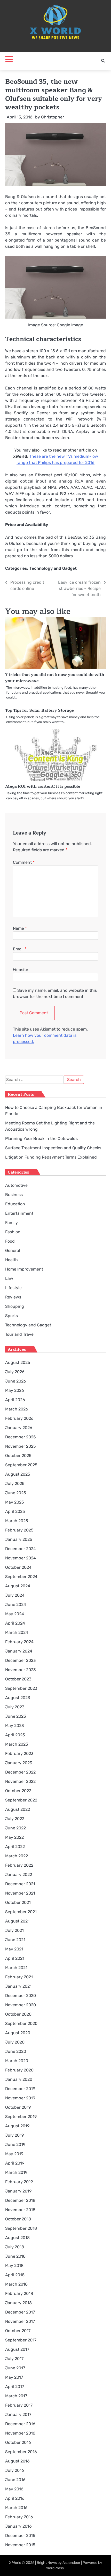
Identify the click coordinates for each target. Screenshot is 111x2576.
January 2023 (19, 1763)
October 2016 (18, 2442)
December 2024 (21, 1549)
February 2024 (19, 1642)
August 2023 (18, 1698)
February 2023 (19, 1753)
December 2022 (20, 1772)
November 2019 (20, 2098)
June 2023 (16, 1716)
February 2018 (19, 2293)
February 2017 (19, 2405)
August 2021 (17, 1921)
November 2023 (21, 1670)
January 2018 (18, 2303)
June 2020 (16, 2051)
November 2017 (20, 2321)
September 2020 (21, 2023)
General (13, 1251)
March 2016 (16, 2508)
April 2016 (15, 2498)
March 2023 (17, 1744)
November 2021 (20, 1893)
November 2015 (20, 2545)
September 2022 (21, 1800)
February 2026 (19, 1418)
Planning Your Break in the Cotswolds (41, 1139)
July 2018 (15, 2247)
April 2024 (15, 1623)
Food (10, 1241)
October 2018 (18, 2219)
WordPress (55, 2568)
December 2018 (20, 2200)
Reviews (13, 1297)
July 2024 (15, 1595)
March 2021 (16, 1968)
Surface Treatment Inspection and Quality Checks (53, 1148)
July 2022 (15, 1819)
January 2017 (18, 2414)
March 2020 (17, 2061)
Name (20, 928)
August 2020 (18, 2033)
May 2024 (15, 1614)
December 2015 (20, 2536)
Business (14, 1195)
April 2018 (15, 2275)
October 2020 (18, 2014)
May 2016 (14, 2489)
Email (20, 949)
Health (11, 1260)
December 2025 (21, 1437)
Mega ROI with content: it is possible (43, 786)
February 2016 (19, 2517)
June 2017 (15, 2368)
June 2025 (16, 1493)
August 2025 (18, 1474)
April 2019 (15, 2163)
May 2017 (14, 2377)
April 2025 (15, 1511)
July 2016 (15, 2470)
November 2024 (21, 1558)
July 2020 (15, 2042)
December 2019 (20, 2089)
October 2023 (18, 1679)
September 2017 (21, 2340)
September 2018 (21, 2228)
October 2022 (18, 1791)
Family (11, 1223)
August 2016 (17, 2461)
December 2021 (20, 1884)
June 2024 (16, 1605)
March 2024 (17, 1632)
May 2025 (15, 1502)
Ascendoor (71, 2563)
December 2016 (20, 2424)
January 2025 (19, 1539)
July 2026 (15, 1372)
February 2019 (19, 2182)
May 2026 (15, 1390)
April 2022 (15, 1847)
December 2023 (21, 1660)
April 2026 (15, 1400)
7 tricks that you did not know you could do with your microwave (55, 678)
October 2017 (18, 2331)
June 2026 (16, 1381)
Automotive (16, 1185)
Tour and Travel (20, 1334)
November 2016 (20, 2433)
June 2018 (15, 2256)
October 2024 (18, 1567)
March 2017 (16, 2396)
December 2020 (21, 1996)
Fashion (13, 1232)
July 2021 (14, 1930)
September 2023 (21, 1688)
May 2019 (14, 2154)
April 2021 (15, 1958)
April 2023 (15, 1735)
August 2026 (18, 1362)
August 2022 (18, 1809)
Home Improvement (24, 1269)
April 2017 (15, 2387)
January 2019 (18, 2191)
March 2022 (17, 1856)
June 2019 (15, 2145)
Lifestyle (13, 1288)
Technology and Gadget (53, 568)
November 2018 (20, 2210)
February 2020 (19, 2070)
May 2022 (14, 1837)
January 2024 (19, 1651)
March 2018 (16, 2284)
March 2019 (16, 2172)
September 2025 (21, 1465)
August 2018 (17, 2238)
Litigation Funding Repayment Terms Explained (51, 1157)
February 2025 (19, 1530)
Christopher (53, 117)
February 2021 (19, 1977)
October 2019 (18, 2107)
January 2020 (19, 2079)
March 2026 (17, 1409)
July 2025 (15, 1484)
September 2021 (21, 1912)
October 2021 (18, 1902)
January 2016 (18, 2526)
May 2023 (15, 1726)
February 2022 (19, 1865)
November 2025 (21, 1446)
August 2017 (17, 2349)
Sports (11, 1316)
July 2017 (14, 2359)
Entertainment (19, 1213)
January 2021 (18, 1986)
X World (15, 2563)
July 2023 (15, 1707)
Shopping (15, 1306)
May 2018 (14, 2266)
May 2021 (14, 1949)
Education (15, 1204)
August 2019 (17, 2126)
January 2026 (19, 1428)
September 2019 (21, 2117)
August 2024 (18, 1586)
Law (9, 1278)
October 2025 (18, 1456)
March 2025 (17, 1521)
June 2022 (15, 1828)
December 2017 (20, 2312)
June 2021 (15, 1940)
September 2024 (21, 1577)
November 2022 (20, 1781)
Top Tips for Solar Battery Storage (39, 710)
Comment (24, 862)
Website (21, 970)
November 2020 (21, 2005)
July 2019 (14, 2135)
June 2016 (15, 2480)
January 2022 (19, 1875)
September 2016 (21, 2452)
